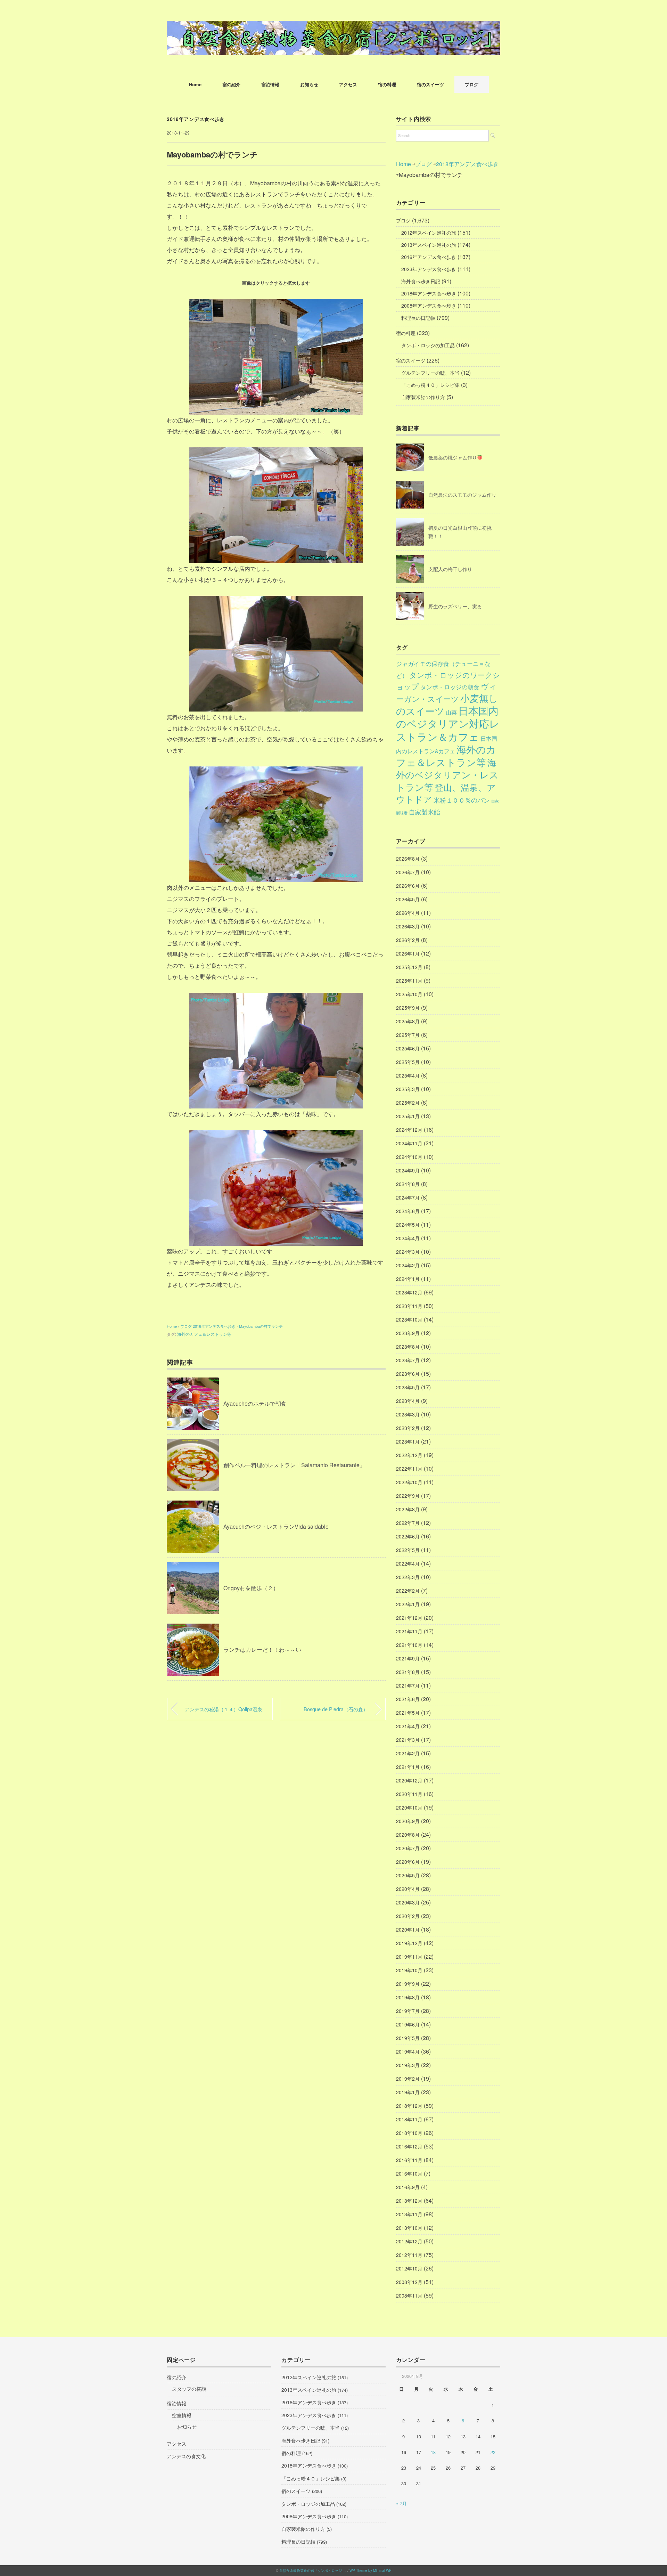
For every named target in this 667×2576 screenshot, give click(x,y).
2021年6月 (408, 1699)
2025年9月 (408, 1008)
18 (433, 2452)
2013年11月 (409, 2214)
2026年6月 (408, 886)
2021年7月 (408, 1685)
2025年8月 (408, 1021)
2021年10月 (409, 1645)
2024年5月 (408, 1225)
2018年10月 (409, 2133)
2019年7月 (408, 2011)
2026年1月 (408, 953)
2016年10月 (409, 2173)
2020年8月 (408, 1835)
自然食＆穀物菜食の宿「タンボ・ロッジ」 (312, 2570)
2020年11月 (409, 1794)
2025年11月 (409, 981)
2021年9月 (408, 1658)
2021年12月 (409, 1618)
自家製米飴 (425, 812)
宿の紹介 (231, 84)
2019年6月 (408, 2024)
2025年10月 (409, 994)
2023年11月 (409, 1306)
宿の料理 (387, 84)
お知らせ (309, 84)
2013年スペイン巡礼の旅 (429, 245)
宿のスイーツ (430, 84)
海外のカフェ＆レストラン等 (204, 1334)
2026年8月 (408, 859)
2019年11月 (409, 1957)
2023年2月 (408, 1428)
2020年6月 (408, 1862)
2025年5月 (408, 1062)
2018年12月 (409, 2106)
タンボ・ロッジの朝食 (450, 687)
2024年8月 (408, 1184)
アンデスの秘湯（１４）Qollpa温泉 (224, 1709)
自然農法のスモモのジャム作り (462, 495)
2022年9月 (408, 1496)
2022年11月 (409, 1469)
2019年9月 (408, 1984)
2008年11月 (409, 2295)
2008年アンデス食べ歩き (429, 306)
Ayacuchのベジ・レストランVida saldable (276, 1526)
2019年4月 (408, 2051)
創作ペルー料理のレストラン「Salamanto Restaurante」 (294, 1465)
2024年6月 (408, 1211)
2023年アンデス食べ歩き (429, 269)
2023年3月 (408, 1414)
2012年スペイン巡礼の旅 (429, 233)
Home (195, 84)
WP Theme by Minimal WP (370, 2570)
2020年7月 (408, 1848)
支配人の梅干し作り (450, 569)
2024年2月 (408, 1265)
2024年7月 (408, 1197)
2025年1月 (408, 1116)
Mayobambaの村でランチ (261, 1326)
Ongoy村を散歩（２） (251, 1588)
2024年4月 (408, 1238)
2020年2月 (408, 1916)
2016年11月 (409, 2160)
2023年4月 (408, 1401)
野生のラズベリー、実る (455, 606)
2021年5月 (408, 1713)
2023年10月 (409, 1319)
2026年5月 (408, 899)
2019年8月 (408, 1997)
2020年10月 (409, 1807)
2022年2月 (408, 1591)
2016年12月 (409, 2146)
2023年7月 (408, 1360)
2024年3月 (408, 1252)
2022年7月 (408, 1523)
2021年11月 (409, 1631)
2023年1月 (408, 1441)
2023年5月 (408, 1387)
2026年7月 (408, 872)
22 (493, 2452)
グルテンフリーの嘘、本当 (430, 373)
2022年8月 (408, 1509)
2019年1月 (408, 2092)
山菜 (451, 712)
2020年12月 (409, 1780)
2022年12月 (409, 1455)
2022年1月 (408, 1604)
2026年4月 (408, 913)
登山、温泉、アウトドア (446, 793)
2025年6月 (408, 1048)
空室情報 (182, 2415)
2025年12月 (409, 967)
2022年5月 (408, 1550)
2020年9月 (408, 1821)
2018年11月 (409, 2119)
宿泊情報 (270, 84)
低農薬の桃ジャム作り (453, 457)
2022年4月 (408, 1563)
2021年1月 (408, 1767)
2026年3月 (408, 926)
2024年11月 (409, 1143)
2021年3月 (408, 1740)
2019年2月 (408, 2079)
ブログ (472, 84)
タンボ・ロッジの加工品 (428, 345)
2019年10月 (409, 1970)
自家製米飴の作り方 (423, 397)
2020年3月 (408, 1902)
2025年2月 (408, 1103)
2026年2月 (408, 940)
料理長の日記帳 (418, 318)
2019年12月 (409, 1943)
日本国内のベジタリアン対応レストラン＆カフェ (448, 723)
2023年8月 (408, 1347)
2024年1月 (408, 1279)
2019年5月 (408, 2038)
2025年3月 (408, 1089)
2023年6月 (408, 1374)
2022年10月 (409, 1482)
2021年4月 (408, 1726)
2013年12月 (409, 2201)
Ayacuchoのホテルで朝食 (255, 1403)
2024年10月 (409, 1157)
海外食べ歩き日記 (421, 281)
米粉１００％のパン (462, 800)
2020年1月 (408, 1929)
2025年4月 (408, 1075)
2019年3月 (408, 2065)
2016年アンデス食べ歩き (429, 257)
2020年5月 (408, 1875)
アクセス (348, 84)
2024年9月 (408, 1170)
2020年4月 (408, 1889)
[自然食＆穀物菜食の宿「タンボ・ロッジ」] (333, 26)
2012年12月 (409, 2241)
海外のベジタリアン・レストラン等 (447, 775)
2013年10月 (409, 2228)
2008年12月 (409, 2282)
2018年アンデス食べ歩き (196, 119)
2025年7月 (408, 1035)
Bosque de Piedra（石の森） (336, 1709)
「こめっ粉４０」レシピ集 (430, 385)
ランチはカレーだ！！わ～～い (262, 1649)
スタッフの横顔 (189, 2389)
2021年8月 (408, 1672)
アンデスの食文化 (186, 2456)
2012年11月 (409, 2255)
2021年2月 (408, 1753)
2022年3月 (408, 1577)
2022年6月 (408, 1536)
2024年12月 (409, 1130)
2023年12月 (409, 1292)
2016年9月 (408, 2187)
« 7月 (401, 2503)
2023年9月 (408, 1333)
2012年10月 (409, 2268)
